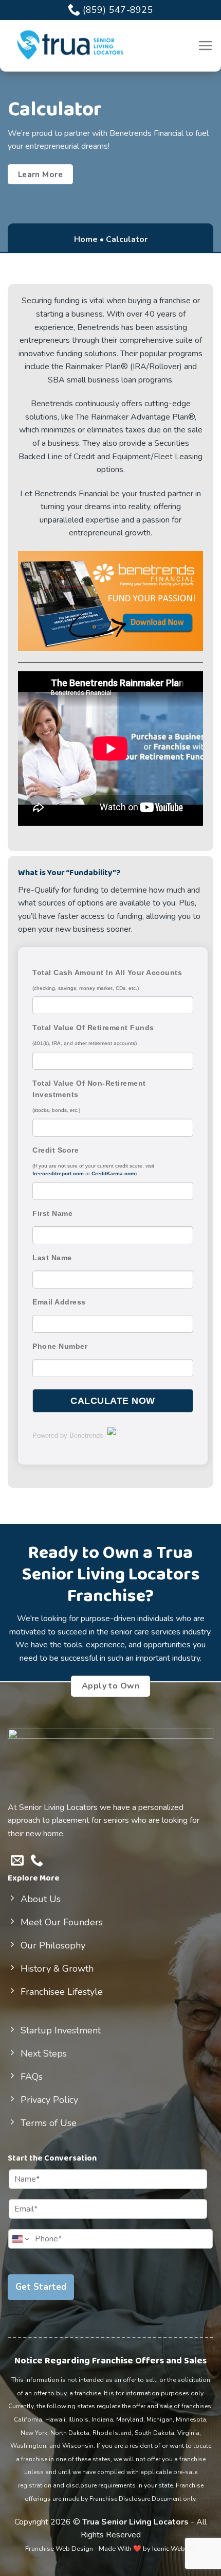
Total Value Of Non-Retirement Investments (89, 1089)
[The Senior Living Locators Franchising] (69, 45)
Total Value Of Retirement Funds (93, 1028)
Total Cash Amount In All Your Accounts (107, 972)
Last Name (52, 1258)
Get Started (41, 2287)
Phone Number (60, 1346)
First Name (52, 1213)
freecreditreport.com (58, 1173)
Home (86, 239)
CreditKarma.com (113, 1173)
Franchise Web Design (59, 2549)
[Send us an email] (17, 1861)
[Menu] (206, 45)
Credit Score (56, 1150)
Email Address (59, 1302)
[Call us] (37, 1861)
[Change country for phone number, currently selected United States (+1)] (20, 2239)
